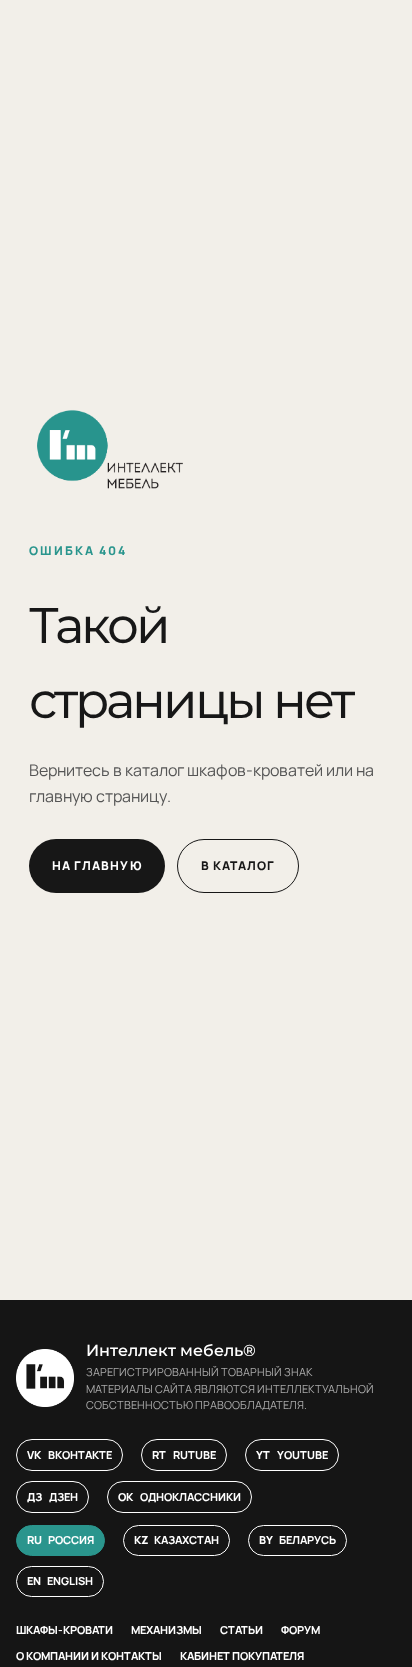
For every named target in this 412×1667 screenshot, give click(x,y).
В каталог (238, 865)
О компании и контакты (89, 1655)
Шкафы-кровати (64, 1629)
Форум (300, 1629)
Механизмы (166, 1629)
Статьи (241, 1629)
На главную (97, 865)
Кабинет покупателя (242, 1655)
